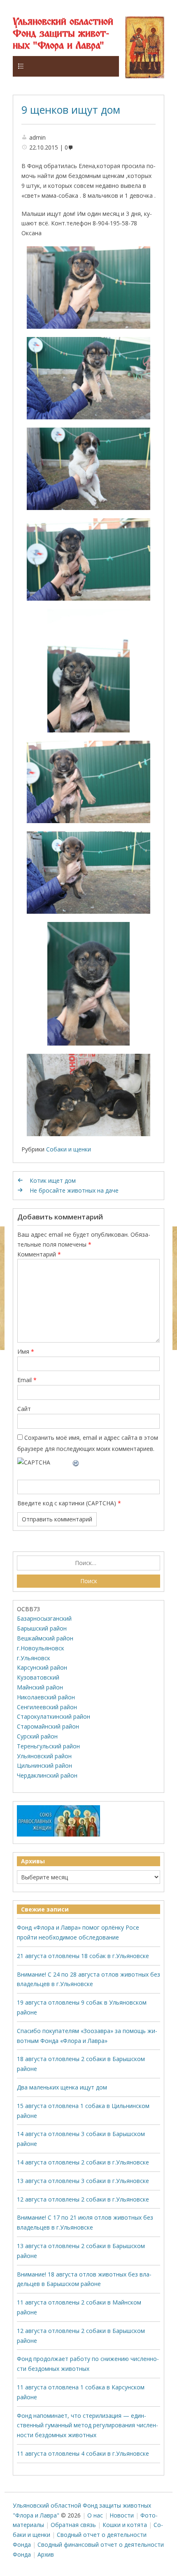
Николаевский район (46, 1697)
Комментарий (39, 1254)
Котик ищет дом (53, 1180)
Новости (122, 2515)
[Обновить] (76, 1462)
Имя (26, 1351)
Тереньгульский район (48, 1746)
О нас (95, 2515)
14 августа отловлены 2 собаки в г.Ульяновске (83, 2162)
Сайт (24, 1409)
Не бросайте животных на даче (74, 1190)
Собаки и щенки (69, 1149)
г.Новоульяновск (41, 1648)
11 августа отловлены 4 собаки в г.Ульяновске (83, 2453)
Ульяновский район (44, 1756)
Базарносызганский (44, 1618)
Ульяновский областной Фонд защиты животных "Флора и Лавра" (63, 34)
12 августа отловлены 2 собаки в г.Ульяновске (83, 2199)
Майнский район (40, 1687)
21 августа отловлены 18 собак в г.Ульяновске (83, 1956)
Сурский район (37, 1736)
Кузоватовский (38, 1677)
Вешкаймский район (45, 1638)
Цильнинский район (44, 1765)
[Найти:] (89, 1563)
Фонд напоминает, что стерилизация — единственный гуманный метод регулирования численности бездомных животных (87, 2425)
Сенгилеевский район (47, 1707)
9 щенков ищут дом (71, 110)
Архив (46, 2554)
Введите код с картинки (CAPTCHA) (67, 1503)
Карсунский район (42, 1667)
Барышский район (42, 1628)
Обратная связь (73, 2525)
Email (27, 1380)
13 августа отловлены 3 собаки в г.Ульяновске (83, 2181)
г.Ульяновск (34, 1658)
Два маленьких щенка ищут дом (62, 2087)
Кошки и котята (125, 2525)
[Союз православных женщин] (58, 1835)
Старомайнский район (48, 1726)
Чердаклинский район (47, 1775)
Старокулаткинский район (54, 1716)
